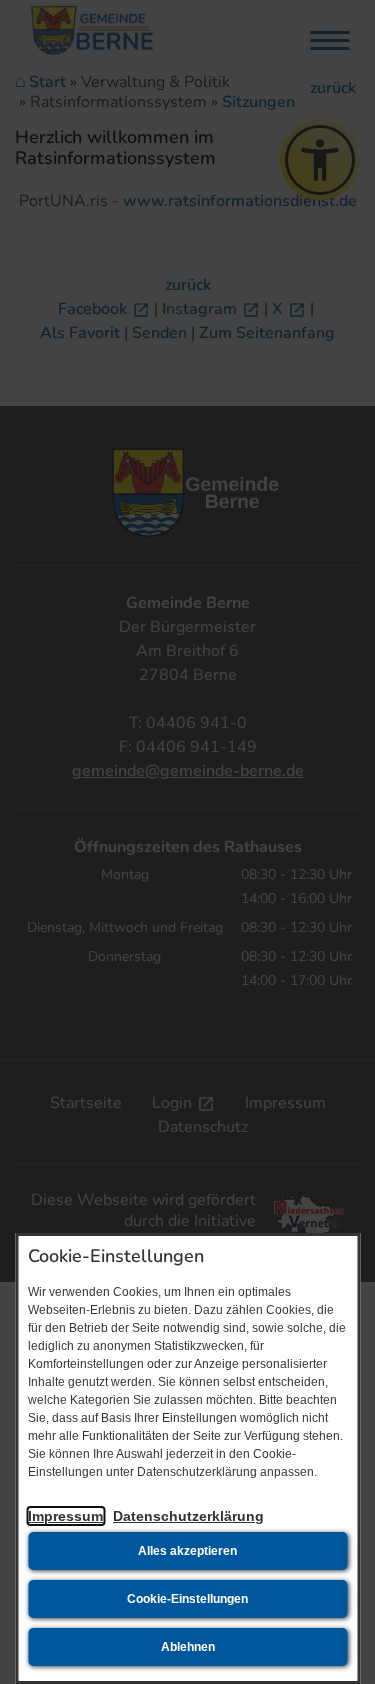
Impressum (65, 1516)
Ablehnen (188, 1647)
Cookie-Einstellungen (187, 1599)
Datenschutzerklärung (188, 1516)
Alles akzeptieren (187, 1551)
